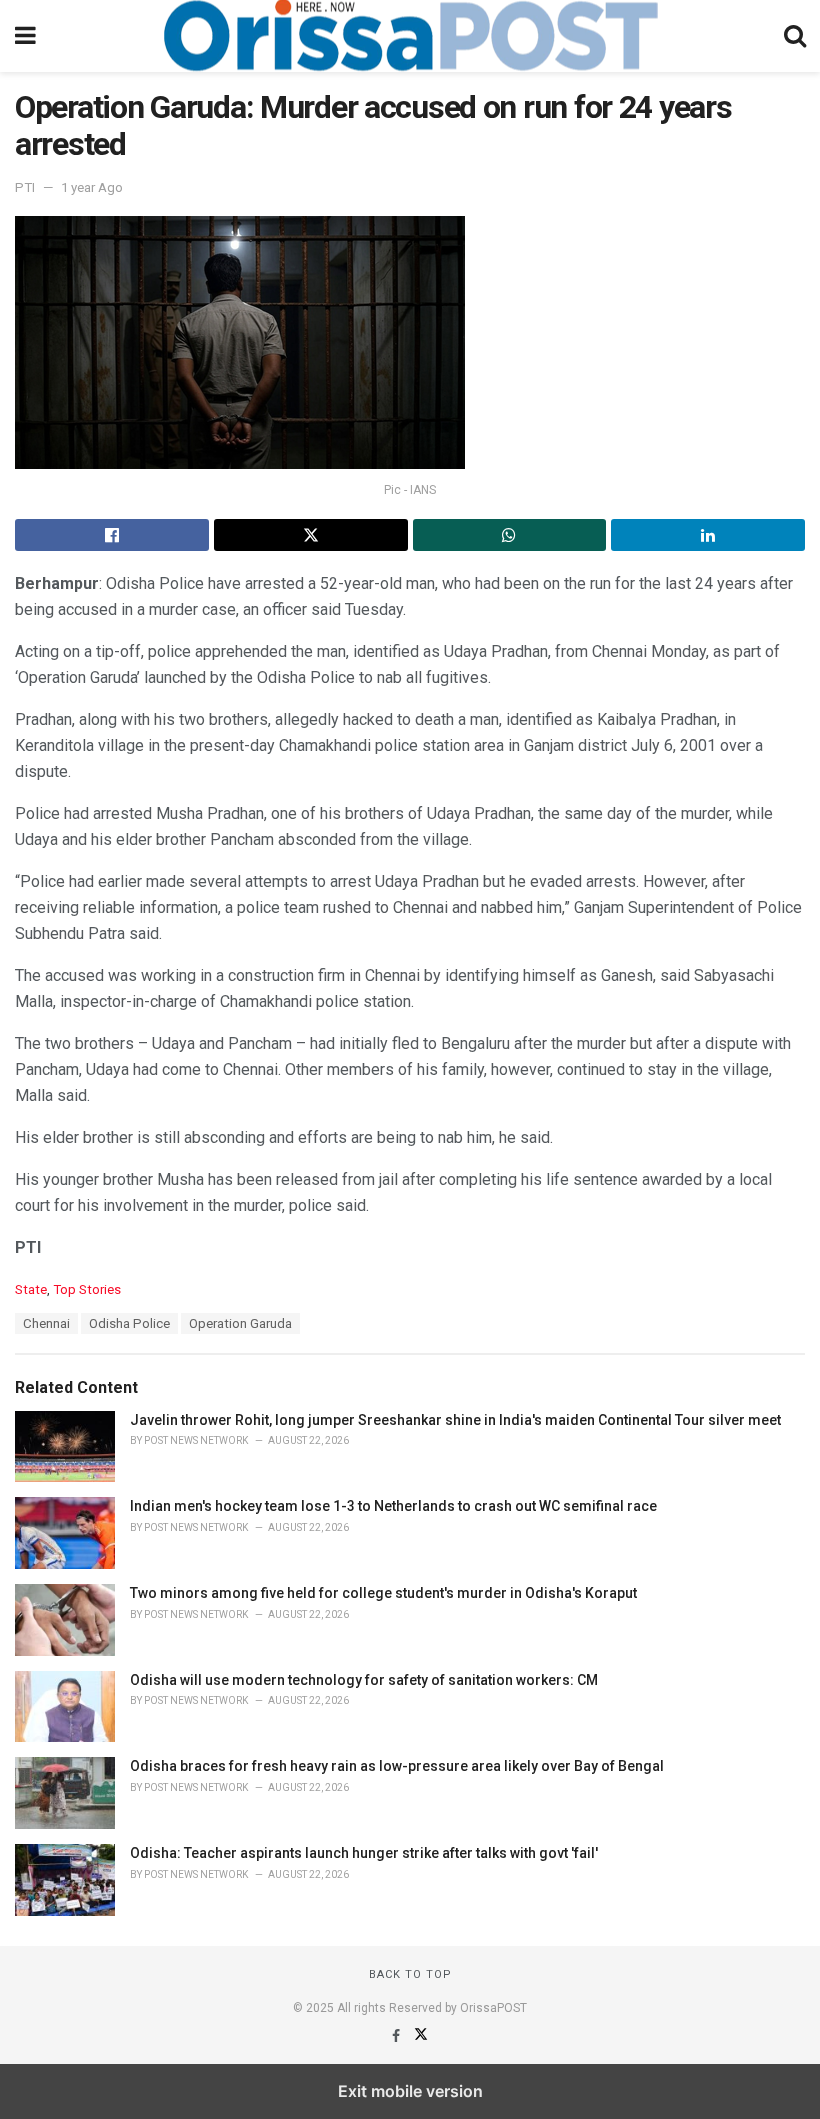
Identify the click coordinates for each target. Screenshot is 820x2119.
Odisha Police (129, 1323)
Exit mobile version (410, 2091)
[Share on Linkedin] (708, 535)
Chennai (46, 1323)
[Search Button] (795, 36)
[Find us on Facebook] (397, 2036)
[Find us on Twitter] (421, 2036)
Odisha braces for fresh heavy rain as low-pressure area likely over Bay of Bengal (397, 1766)
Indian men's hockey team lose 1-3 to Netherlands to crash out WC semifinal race (393, 1506)
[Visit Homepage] (410, 36)
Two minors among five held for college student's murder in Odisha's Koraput (383, 1593)
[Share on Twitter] (311, 535)
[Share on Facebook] (112, 535)
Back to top (410, 1974)
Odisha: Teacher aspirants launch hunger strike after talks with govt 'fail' (364, 1853)
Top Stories (87, 1289)
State (31, 1289)
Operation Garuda (240, 1323)
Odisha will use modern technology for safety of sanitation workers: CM (364, 1680)
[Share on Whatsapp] (510, 535)
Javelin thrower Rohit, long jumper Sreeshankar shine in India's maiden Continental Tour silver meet (455, 1420)
